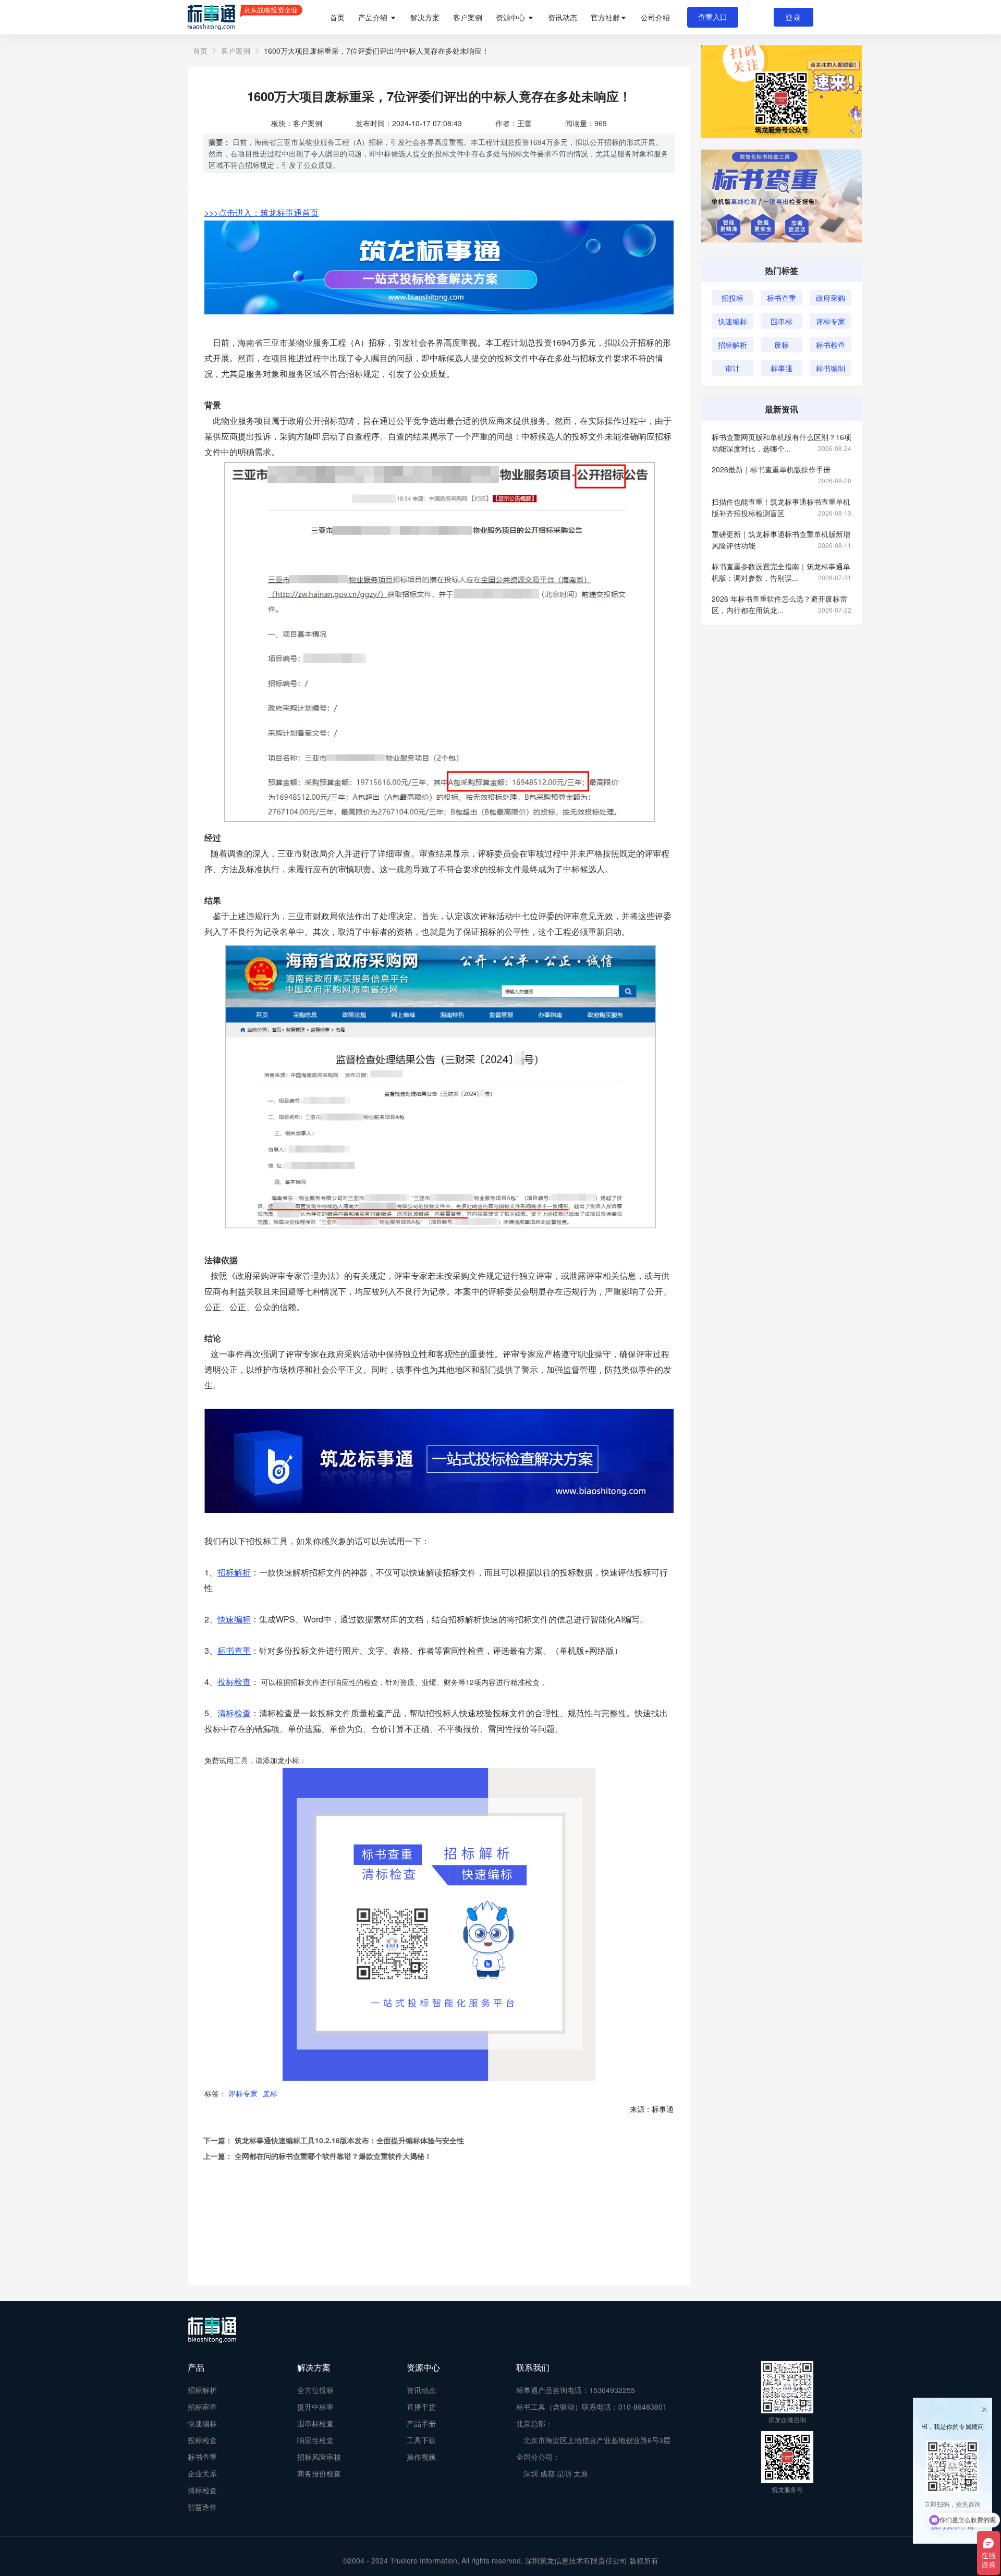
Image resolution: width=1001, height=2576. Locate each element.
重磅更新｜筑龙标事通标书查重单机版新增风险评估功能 (782, 540)
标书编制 (831, 368)
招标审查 (202, 2407)
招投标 (733, 298)
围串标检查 (315, 2423)
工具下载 (421, 2440)
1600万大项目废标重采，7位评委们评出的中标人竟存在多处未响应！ (376, 51)
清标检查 (202, 2490)
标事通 (782, 368)
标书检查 (831, 345)
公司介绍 (655, 17)
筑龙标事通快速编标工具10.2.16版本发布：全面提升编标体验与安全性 (349, 2140)
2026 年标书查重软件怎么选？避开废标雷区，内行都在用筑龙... (782, 604)
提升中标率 (315, 2407)
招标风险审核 (319, 2457)
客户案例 (468, 17)
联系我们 (533, 2367)
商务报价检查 (319, 2473)
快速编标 (733, 321)
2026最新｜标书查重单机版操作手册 (782, 469)
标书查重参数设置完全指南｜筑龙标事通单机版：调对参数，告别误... (782, 572)
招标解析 (733, 345)
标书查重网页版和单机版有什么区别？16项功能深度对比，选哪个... (782, 443)
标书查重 (782, 298)
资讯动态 (563, 17)
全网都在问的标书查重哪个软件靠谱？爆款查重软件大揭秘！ (333, 2156)
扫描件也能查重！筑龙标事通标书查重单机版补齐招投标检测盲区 (782, 507)
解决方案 (425, 17)
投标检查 (234, 1682)
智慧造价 (202, 2507)
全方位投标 (315, 2390)
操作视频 (421, 2457)
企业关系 (202, 2473)
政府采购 (831, 298)
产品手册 (421, 2423)
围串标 (782, 321)
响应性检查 (315, 2440)
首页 (337, 17)
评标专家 (243, 2093)
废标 (270, 2093)
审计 (733, 368)
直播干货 (421, 2407)
